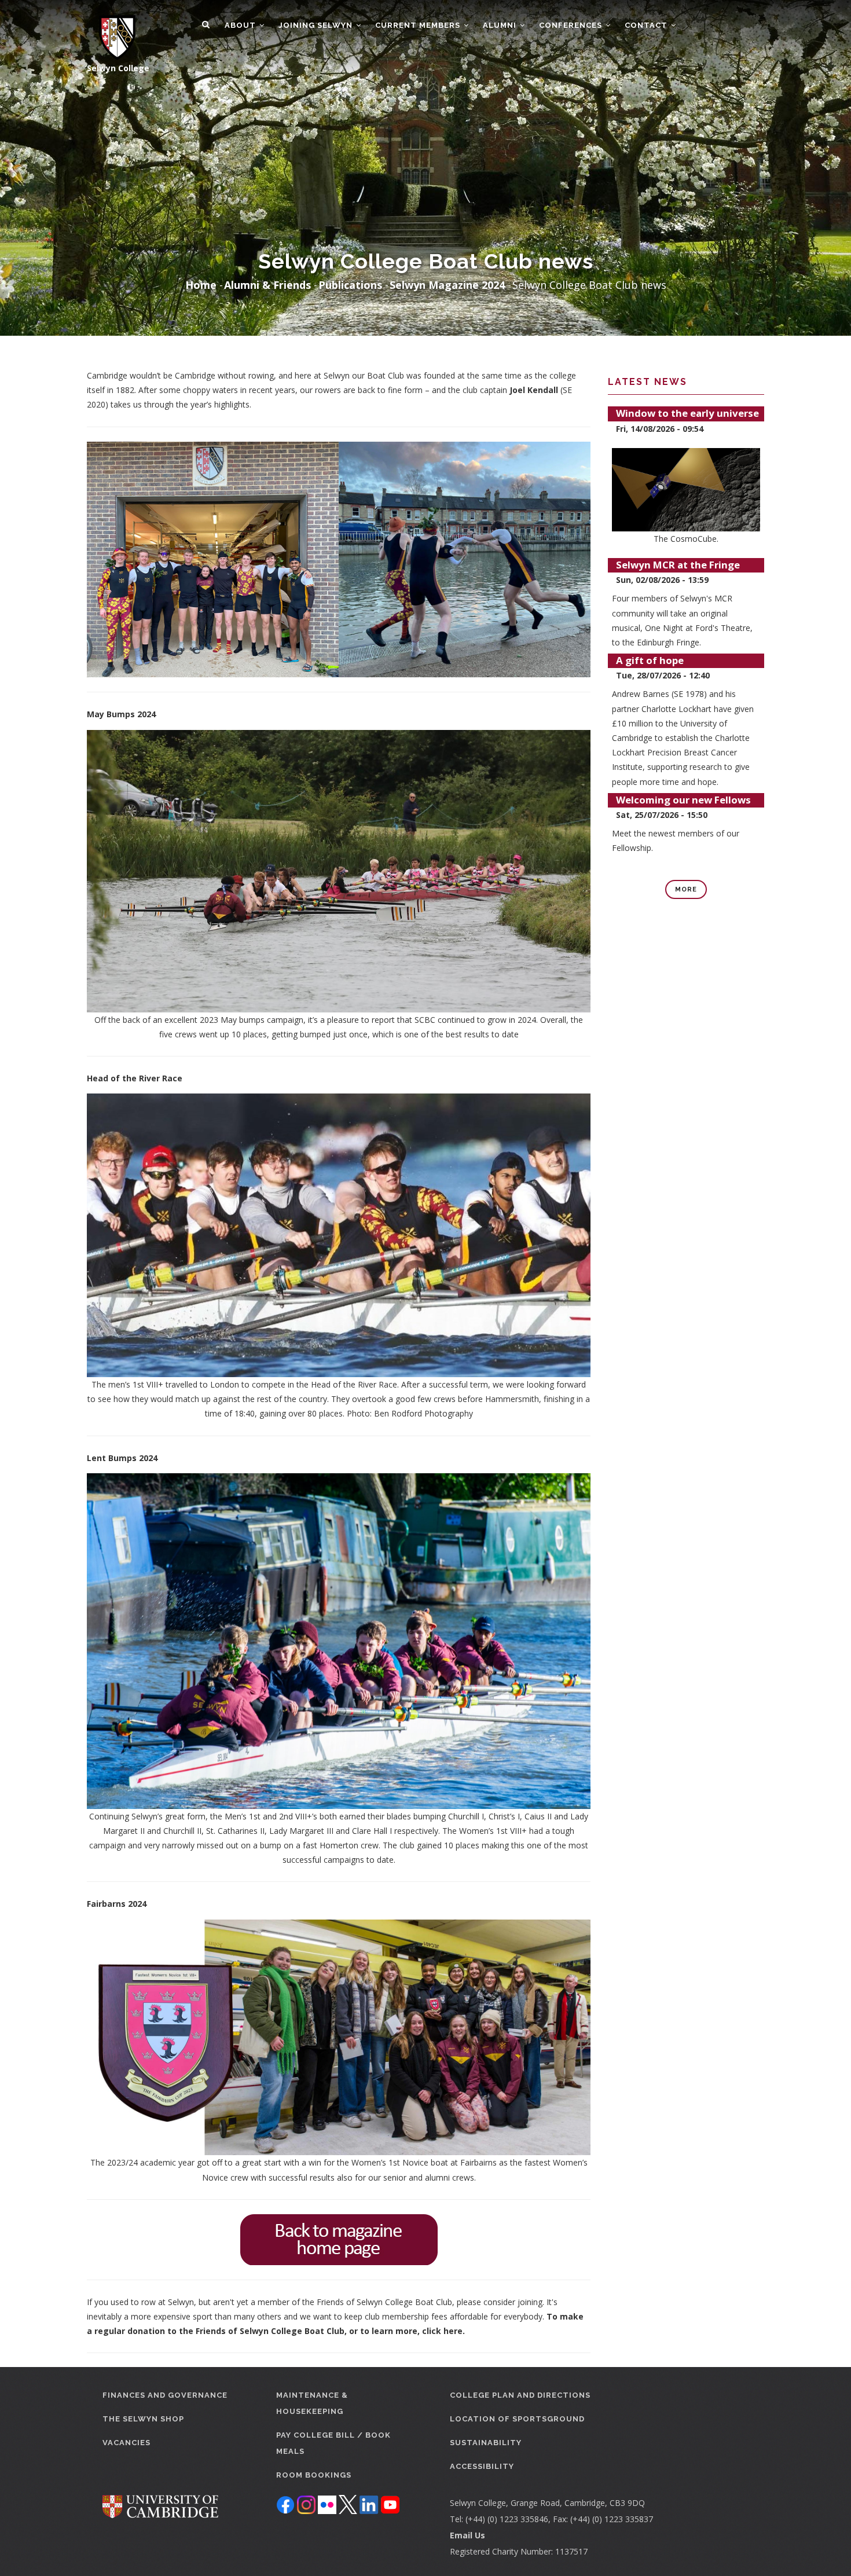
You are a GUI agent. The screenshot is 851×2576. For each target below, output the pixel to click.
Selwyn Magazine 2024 (447, 285)
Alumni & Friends (267, 285)
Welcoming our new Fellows (683, 800)
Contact (647, 25)
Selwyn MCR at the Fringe (678, 565)
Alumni (501, 25)
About (241, 25)
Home (201, 285)
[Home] (111, 30)
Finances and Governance (165, 2395)
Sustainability (486, 2443)
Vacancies (126, 2443)
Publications (350, 285)
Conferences (572, 25)
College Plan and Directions (520, 2395)
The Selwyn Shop (143, 2419)
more (686, 889)
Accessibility (482, 2466)
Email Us (467, 2535)
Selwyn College (118, 68)
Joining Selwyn (317, 25)
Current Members (419, 25)
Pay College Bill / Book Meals (333, 2443)
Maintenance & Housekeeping (312, 2403)
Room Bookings (314, 2475)
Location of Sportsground (517, 2419)
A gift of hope (650, 660)
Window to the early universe (687, 413)
